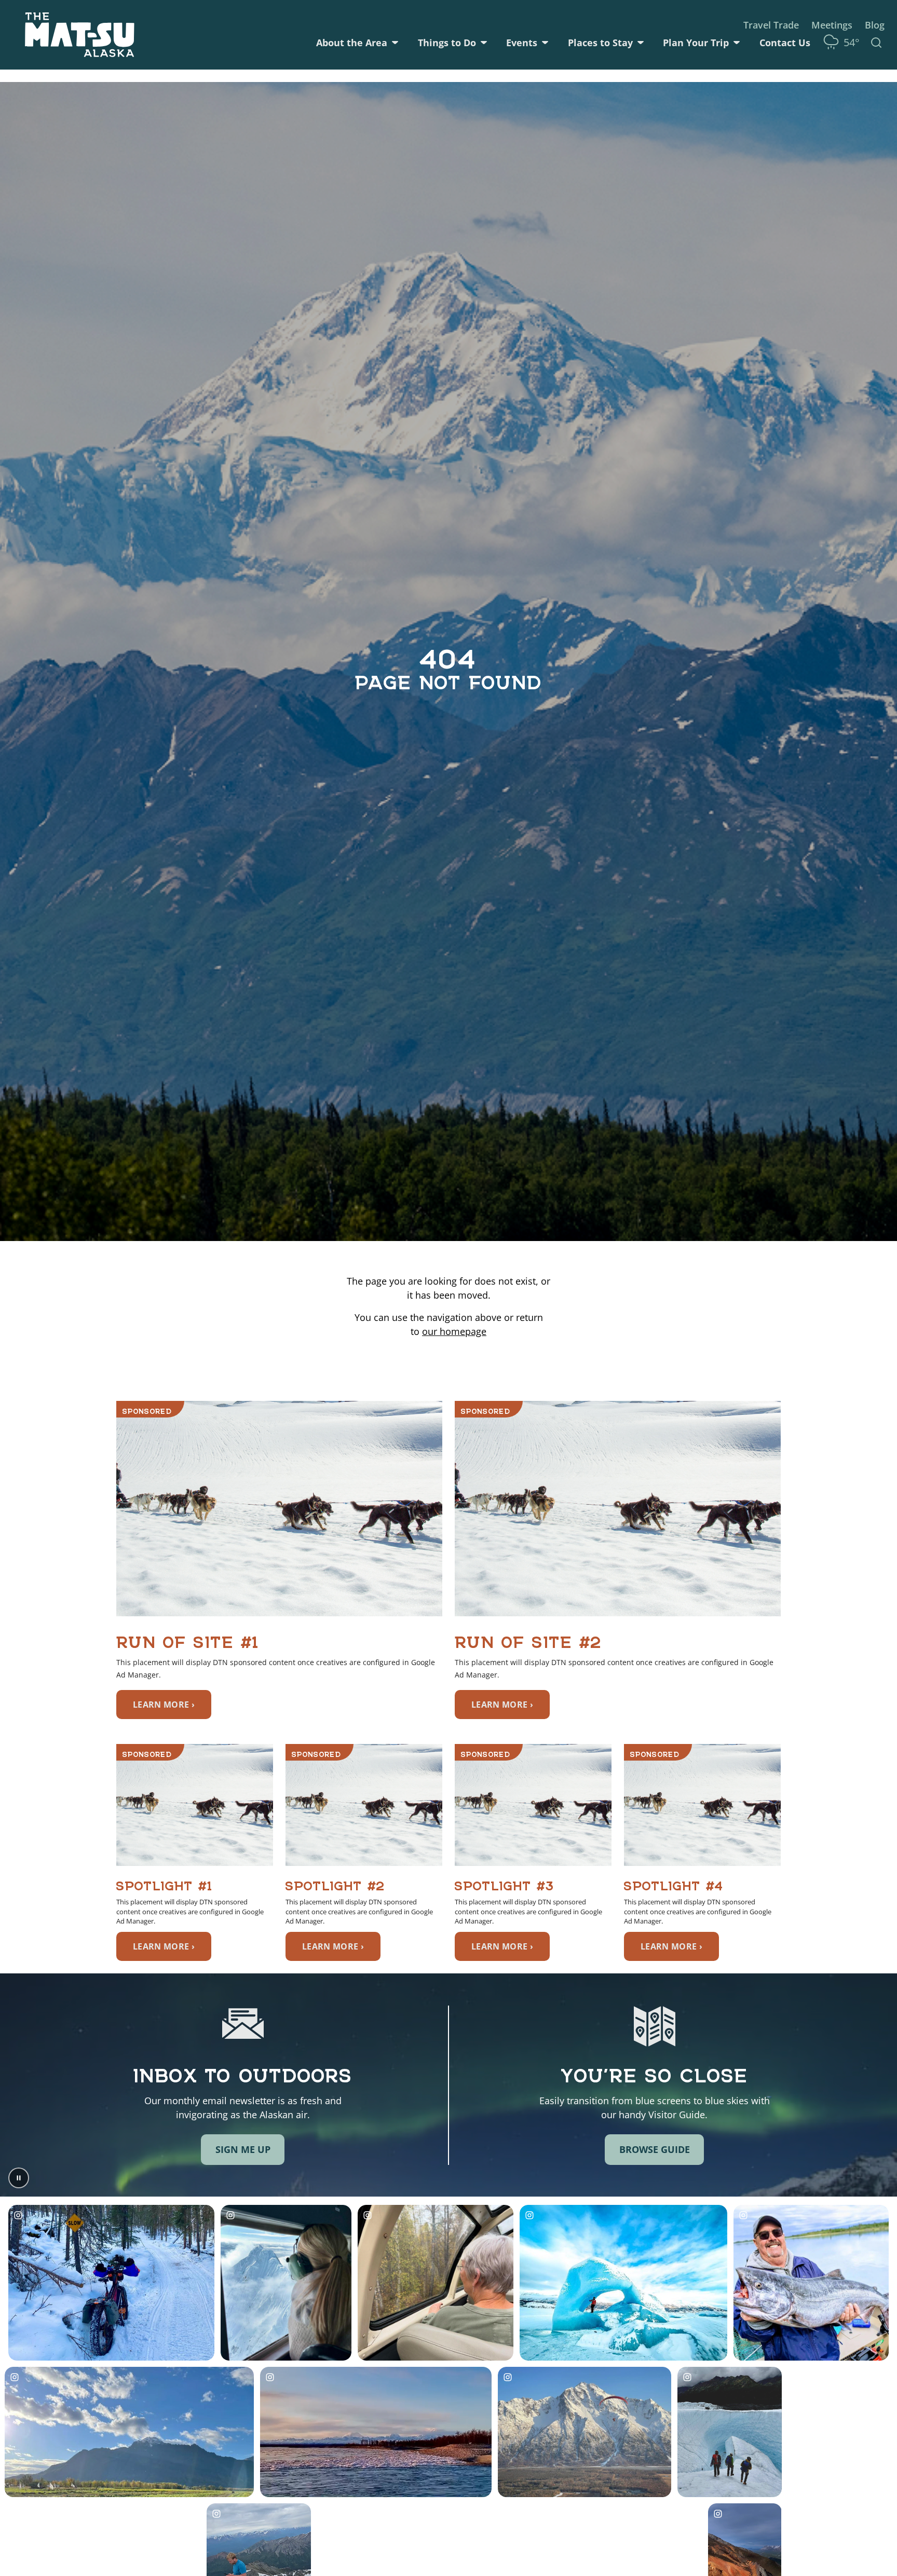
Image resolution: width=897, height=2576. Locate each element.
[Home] (80, 35)
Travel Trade (771, 25)
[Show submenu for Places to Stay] (641, 43)
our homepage (454, 1331)
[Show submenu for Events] (545, 43)
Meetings (832, 25)
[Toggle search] (876, 43)
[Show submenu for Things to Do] (484, 43)
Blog (875, 25)
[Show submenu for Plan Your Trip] (737, 43)
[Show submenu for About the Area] (395, 43)
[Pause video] (19, 2178)
